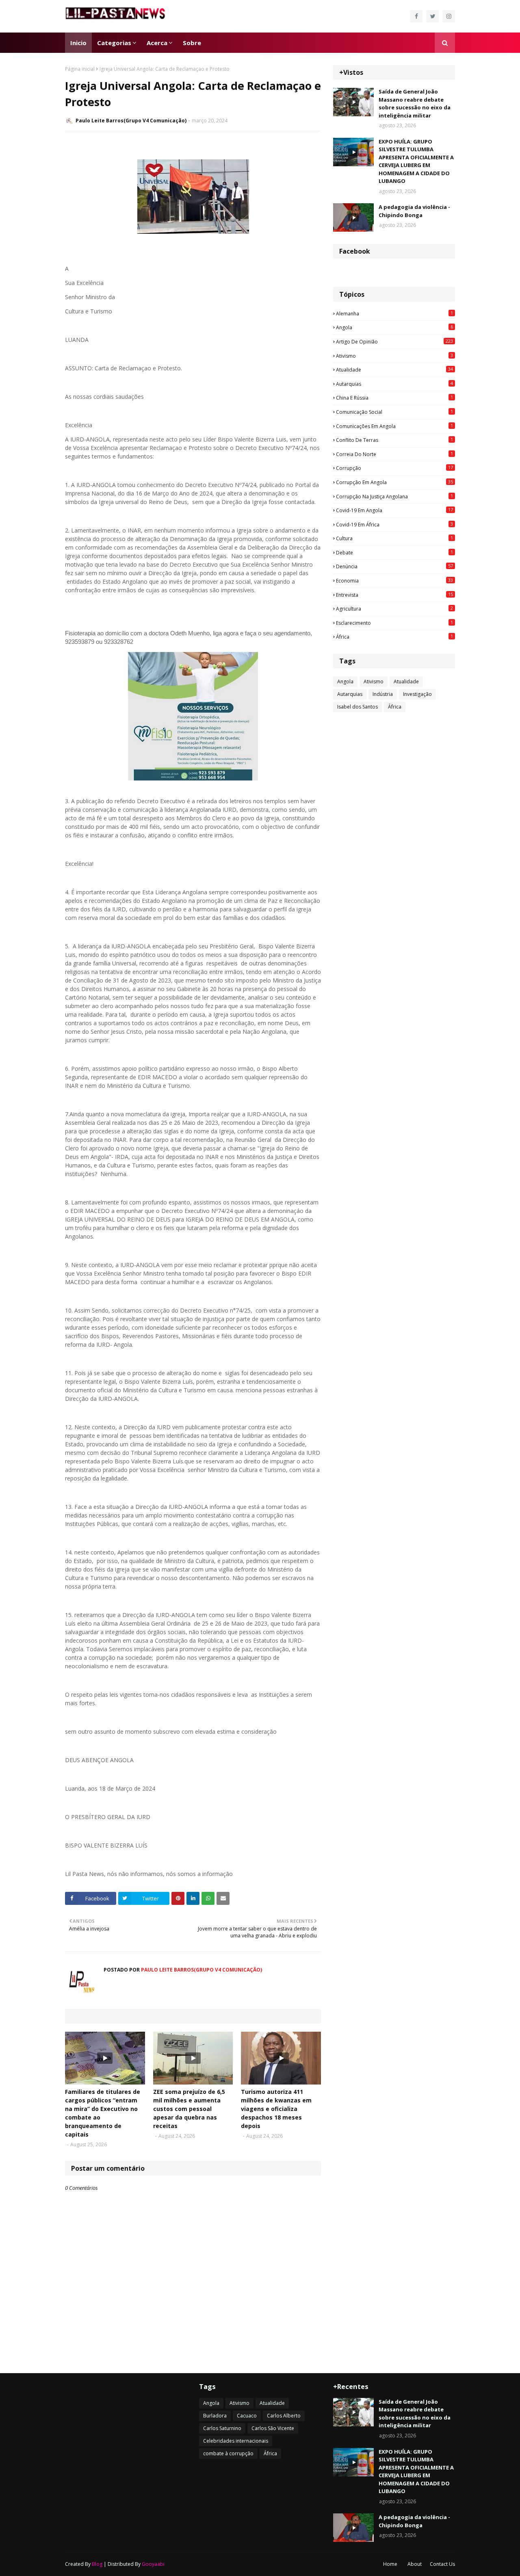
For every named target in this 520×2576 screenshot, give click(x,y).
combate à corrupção (228, 2453)
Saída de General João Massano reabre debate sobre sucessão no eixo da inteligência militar (415, 103)
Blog (97, 2564)
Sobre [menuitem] (192, 43)
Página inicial (80, 69)
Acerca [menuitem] (157, 43)
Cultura (394, 538)
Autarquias (394, 384)
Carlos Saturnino (222, 2428)
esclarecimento (394, 623)
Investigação (417, 694)
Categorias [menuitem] (114, 43)
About (415, 2564)
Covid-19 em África (394, 524)
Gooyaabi (153, 2564)
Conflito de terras (394, 440)
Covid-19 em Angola (394, 510)
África (394, 637)
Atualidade (394, 370)
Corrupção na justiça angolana (394, 496)
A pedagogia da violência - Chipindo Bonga (414, 211)
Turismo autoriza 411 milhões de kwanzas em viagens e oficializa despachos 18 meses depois (276, 2109)
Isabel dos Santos (357, 707)
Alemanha (394, 313)
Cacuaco (247, 2416)
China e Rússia (394, 398)
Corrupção (394, 468)
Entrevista (394, 595)
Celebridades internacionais (236, 2441)
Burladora (215, 2416)
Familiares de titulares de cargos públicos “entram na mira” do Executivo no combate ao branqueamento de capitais (103, 2113)
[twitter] (433, 16)
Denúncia (394, 566)
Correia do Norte (394, 454)
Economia (394, 580)
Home (390, 2564)
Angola (394, 327)
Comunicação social (394, 412)
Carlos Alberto (284, 2416)
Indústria (383, 694)
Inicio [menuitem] (78, 43)
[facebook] (416, 16)
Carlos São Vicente (273, 2428)
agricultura (394, 609)
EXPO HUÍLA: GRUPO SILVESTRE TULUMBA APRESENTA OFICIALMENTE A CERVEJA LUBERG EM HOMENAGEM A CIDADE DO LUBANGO (416, 161)
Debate (394, 552)
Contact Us (442, 2564)
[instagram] (449, 16)
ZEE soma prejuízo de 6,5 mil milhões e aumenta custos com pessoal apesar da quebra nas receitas (189, 2109)
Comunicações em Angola (394, 426)
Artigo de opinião (394, 341)
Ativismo (394, 356)
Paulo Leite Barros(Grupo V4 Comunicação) (131, 121)
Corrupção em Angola (394, 482)
